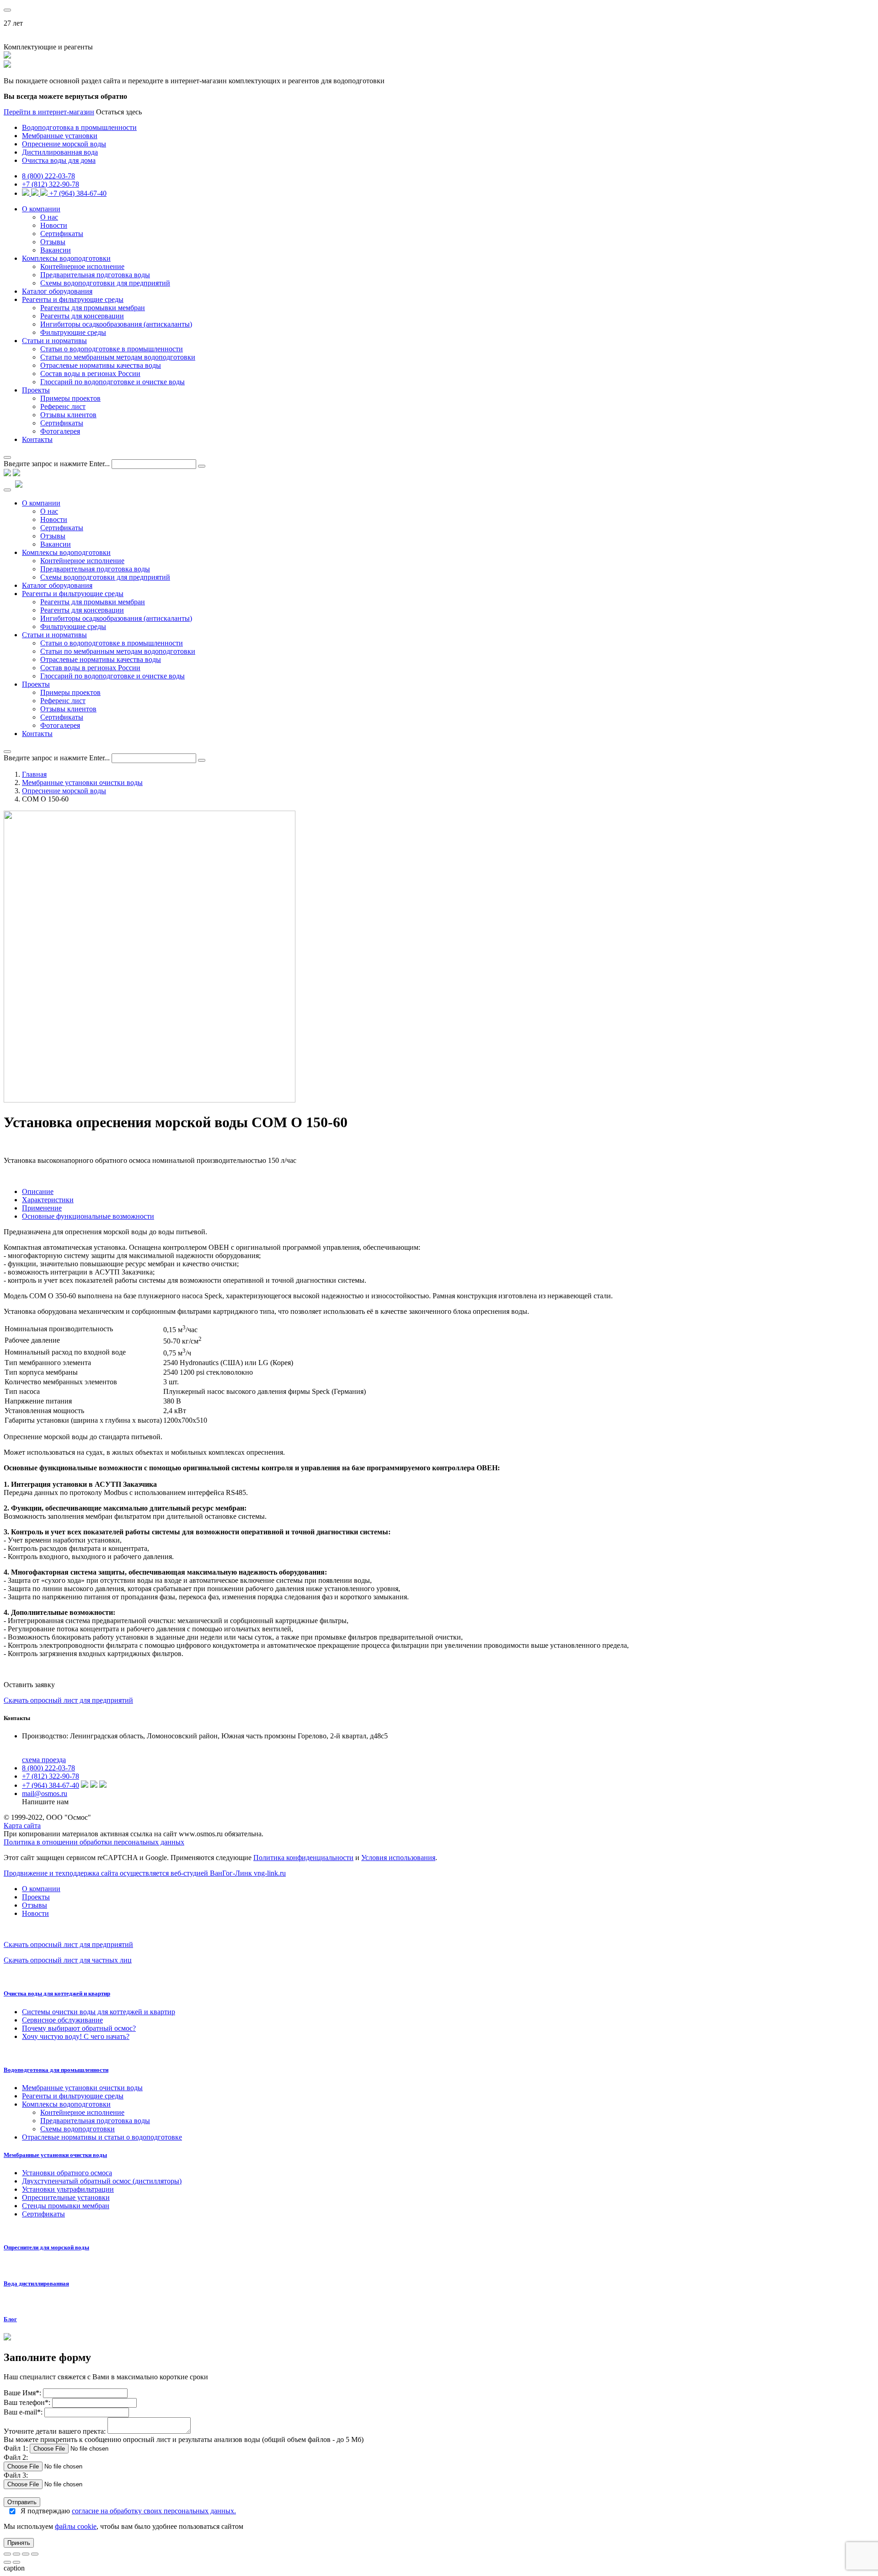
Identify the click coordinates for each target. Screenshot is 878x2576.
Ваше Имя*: (22, 2393)
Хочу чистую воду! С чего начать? (76, 2036)
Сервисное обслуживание (62, 2020)
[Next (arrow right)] (16, 2562)
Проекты (36, 390)
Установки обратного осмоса (67, 2173)
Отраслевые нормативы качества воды (101, 365)
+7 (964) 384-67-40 (78, 193)
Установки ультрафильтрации (68, 2189)
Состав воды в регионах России (90, 374)
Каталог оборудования (57, 291)
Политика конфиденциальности (303, 1858)
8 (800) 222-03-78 (48, 176)
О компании (41, 209)
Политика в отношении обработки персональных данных (94, 1842)
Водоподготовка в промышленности (79, 127)
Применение (42, 1208)
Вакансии (56, 250)
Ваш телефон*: (28, 2402)
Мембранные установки (60, 136)
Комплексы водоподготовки (66, 258)
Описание (38, 1191)
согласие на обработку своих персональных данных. (154, 2511)
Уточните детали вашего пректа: (56, 2431)
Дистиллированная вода (60, 152)
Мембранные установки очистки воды (82, 782)
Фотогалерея (60, 431)
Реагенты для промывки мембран (93, 308)
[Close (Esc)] (7, 2554)
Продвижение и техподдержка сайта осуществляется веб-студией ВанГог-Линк (145, 1873)
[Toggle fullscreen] (26, 2554)
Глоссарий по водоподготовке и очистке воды (112, 382)
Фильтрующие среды (73, 332)
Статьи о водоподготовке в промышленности (112, 349)
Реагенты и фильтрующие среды (73, 299)
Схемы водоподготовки (78, 2129)
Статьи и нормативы (54, 341)
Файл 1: (16, 2448)
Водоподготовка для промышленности (56, 2070)
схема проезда (44, 1760)
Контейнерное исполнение (82, 266)
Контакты (37, 439)
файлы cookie (76, 2526)
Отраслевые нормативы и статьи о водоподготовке (102, 2137)
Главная (34, 774)
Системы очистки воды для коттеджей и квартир (99, 2012)
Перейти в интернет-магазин (49, 112)
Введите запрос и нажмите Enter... (57, 464)
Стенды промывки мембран (66, 2206)
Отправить (22, 2502)
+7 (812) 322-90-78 (51, 184)
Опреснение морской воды (64, 144)
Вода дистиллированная (36, 2283)
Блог (10, 2319)
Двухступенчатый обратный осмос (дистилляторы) (102, 2181)
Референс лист (63, 406)
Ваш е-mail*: (23, 2412)
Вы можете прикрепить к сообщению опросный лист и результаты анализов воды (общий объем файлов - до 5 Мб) (184, 2439)
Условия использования (398, 1858)
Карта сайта (22, 1826)
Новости (54, 225)
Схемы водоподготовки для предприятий (105, 283)
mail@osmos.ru (45, 1794)
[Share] (16, 2554)
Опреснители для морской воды (46, 2247)
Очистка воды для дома (59, 160)
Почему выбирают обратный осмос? (79, 2028)
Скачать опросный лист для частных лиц (68, 1960)
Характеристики (48, 1200)
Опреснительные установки (66, 2197)
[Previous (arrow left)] (7, 2562)
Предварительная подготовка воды (95, 275)
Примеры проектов (70, 398)
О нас (49, 217)
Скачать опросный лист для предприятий (68, 1700)
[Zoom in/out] (35, 2554)
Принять (19, 2543)
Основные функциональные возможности (88, 1216)
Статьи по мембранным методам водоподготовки (118, 357)
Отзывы (53, 242)
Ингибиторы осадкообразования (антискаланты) (116, 324)
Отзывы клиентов (68, 415)
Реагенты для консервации (82, 316)
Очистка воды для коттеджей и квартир (57, 1993)
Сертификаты (62, 234)
